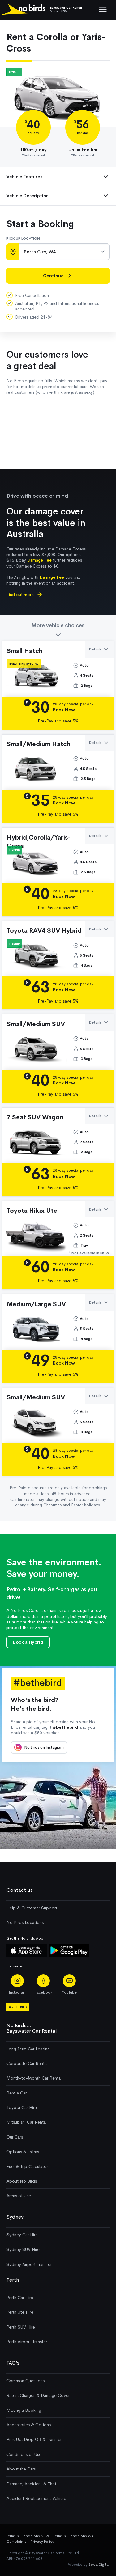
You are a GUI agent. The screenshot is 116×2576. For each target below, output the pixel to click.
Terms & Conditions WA (74, 2536)
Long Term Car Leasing (28, 2049)
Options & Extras (23, 2152)
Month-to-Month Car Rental (34, 2078)
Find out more (21, 595)
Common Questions (26, 2381)
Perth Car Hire (20, 2298)
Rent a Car (17, 2093)
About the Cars (21, 2469)
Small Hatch (25, 651)
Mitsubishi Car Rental (27, 2122)
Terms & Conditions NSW (28, 2536)
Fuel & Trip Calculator (27, 2166)
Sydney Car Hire (22, 2235)
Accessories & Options (29, 2425)
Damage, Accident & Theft (32, 2484)
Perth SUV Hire (21, 2327)
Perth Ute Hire (20, 2312)
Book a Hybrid (28, 1642)
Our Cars (15, 2137)
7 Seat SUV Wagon (35, 1117)
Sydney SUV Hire (23, 2249)
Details (95, 649)
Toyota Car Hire (22, 2107)
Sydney (15, 2217)
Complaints (16, 2542)
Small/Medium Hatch (39, 744)
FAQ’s (13, 2363)
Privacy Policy (42, 2542)
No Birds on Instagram (44, 1747)
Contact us (20, 1890)
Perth (13, 2280)
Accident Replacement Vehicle (36, 2498)
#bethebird (18, 2007)
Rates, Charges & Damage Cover (38, 2395)
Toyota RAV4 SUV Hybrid (44, 930)
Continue (53, 276)
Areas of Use (19, 2196)
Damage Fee (39, 560)
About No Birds (22, 2181)
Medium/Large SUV (36, 1304)
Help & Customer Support (32, 1908)
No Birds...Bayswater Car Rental (32, 2028)
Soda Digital (99, 2565)
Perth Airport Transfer (27, 2342)
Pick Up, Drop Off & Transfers (35, 2439)
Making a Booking (24, 2410)
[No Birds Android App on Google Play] (69, 1955)
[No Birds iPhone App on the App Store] (27, 1955)
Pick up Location (23, 238)
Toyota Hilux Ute (32, 1211)
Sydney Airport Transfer (29, 2264)
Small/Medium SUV (36, 1024)
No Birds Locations (25, 1922)
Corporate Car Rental (27, 2063)
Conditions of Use (24, 2454)
